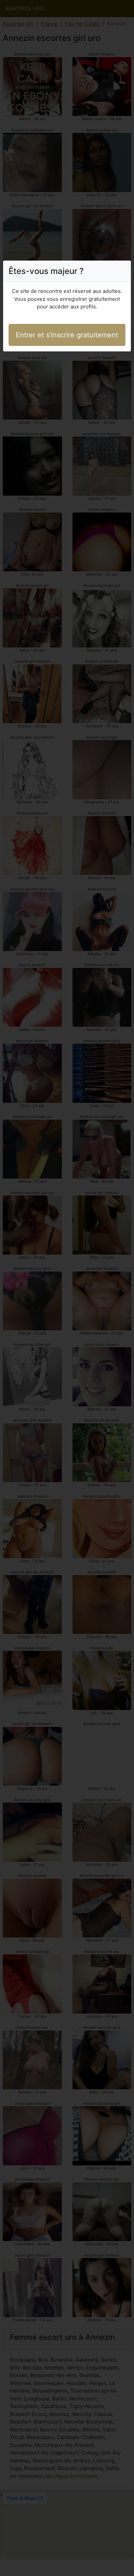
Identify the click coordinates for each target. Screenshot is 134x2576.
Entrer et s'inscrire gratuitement (67, 335)
